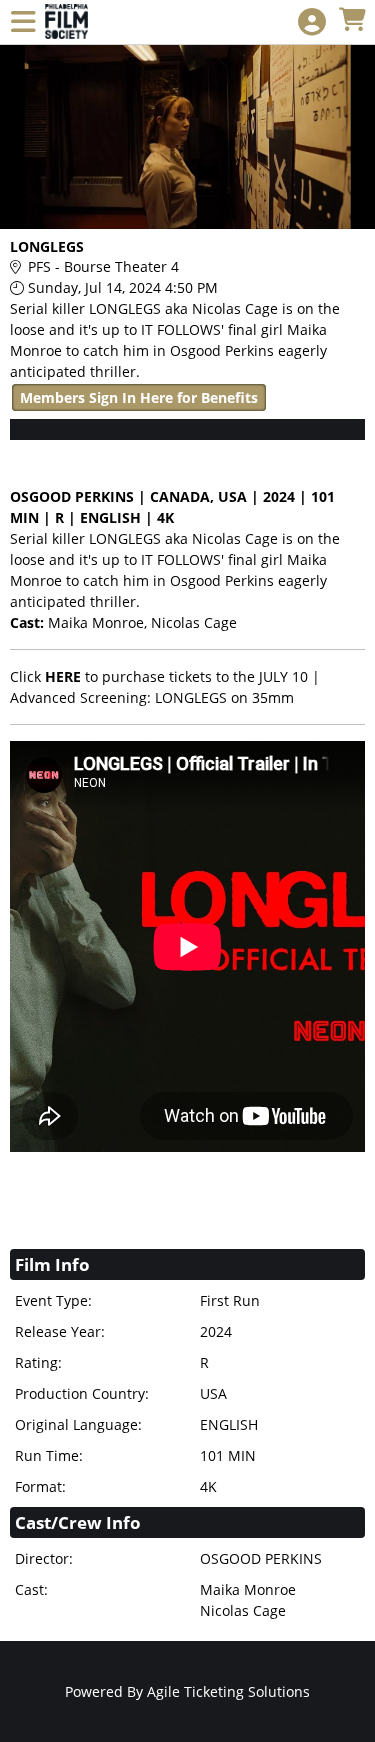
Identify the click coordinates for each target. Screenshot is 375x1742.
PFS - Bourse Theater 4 (103, 266)
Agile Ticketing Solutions (228, 1691)
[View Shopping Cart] (352, 20)
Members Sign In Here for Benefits (139, 397)
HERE (63, 676)
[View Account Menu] (312, 22)
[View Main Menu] (23, 22)
